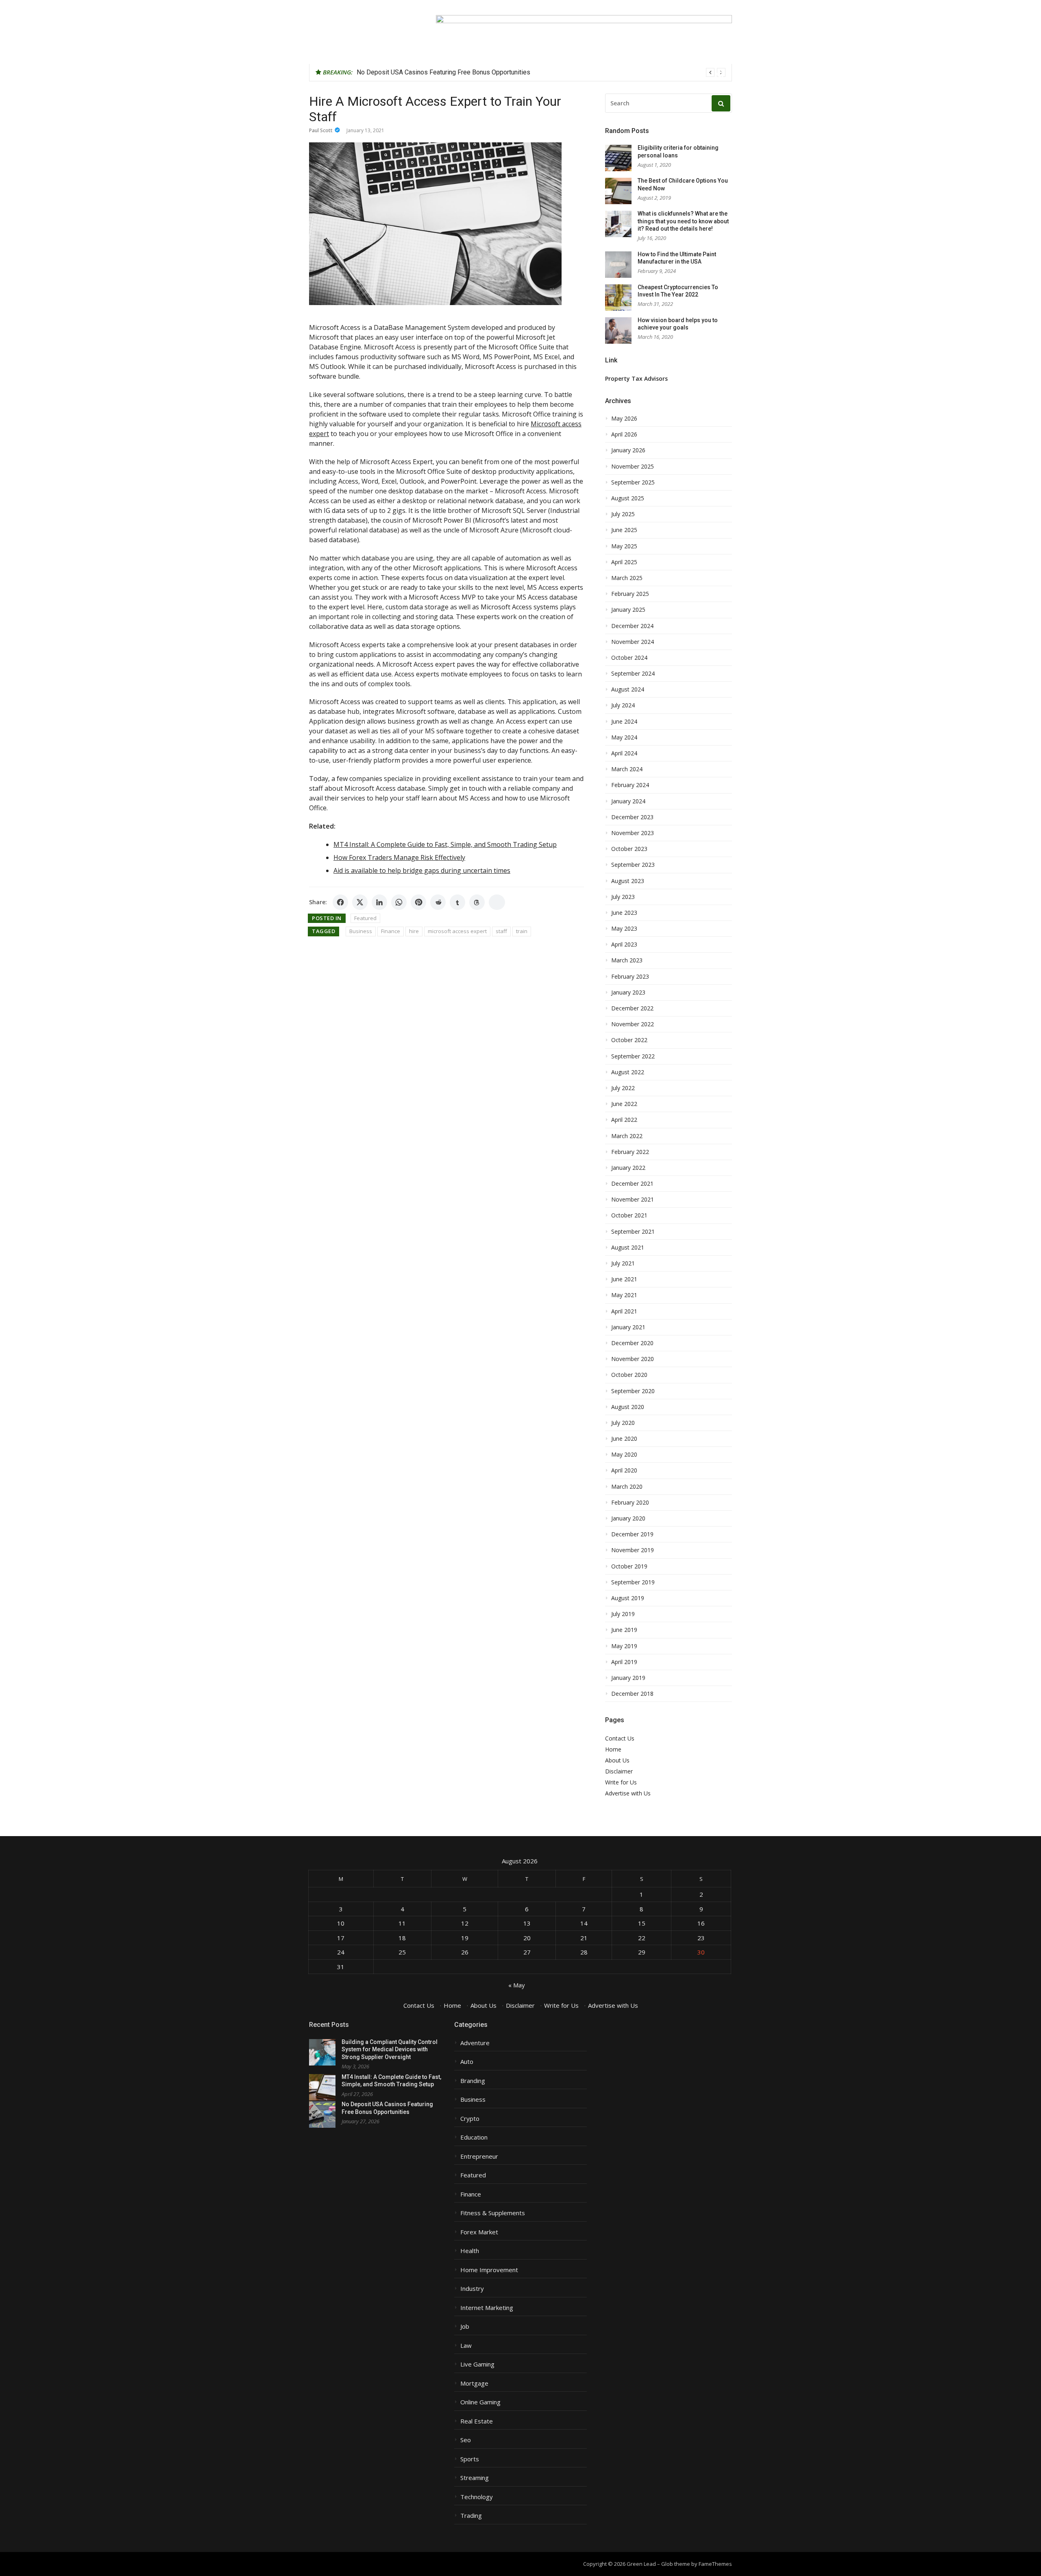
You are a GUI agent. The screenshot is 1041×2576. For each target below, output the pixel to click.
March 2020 (627, 1487)
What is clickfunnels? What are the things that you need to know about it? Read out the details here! (683, 221)
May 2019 (624, 1646)
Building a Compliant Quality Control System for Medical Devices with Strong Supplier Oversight (390, 2049)
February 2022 (630, 1152)
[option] (541, 72)
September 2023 (633, 865)
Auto (467, 2062)
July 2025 (623, 514)
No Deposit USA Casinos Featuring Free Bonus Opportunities (443, 72)
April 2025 (624, 562)
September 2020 (633, 1391)
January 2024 (628, 801)
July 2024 (623, 705)
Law (466, 2346)
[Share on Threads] (477, 902)
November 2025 (633, 467)
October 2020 (629, 1375)
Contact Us (620, 1738)
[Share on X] (360, 902)
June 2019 (624, 1630)
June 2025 (624, 530)
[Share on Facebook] (340, 902)
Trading (471, 2516)
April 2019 (624, 1662)
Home (613, 1749)
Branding (473, 2081)
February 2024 (630, 785)
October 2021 (629, 1215)
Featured (365, 918)
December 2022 (632, 1008)
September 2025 (633, 482)
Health (470, 2251)
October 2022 (629, 1040)
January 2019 (628, 1678)
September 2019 (633, 1582)
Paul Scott (321, 130)
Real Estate (477, 2421)
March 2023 (627, 960)
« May (517, 1985)
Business (361, 931)
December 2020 (632, 1343)
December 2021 (632, 1184)
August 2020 (628, 1407)
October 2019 (629, 1566)
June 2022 (624, 1104)
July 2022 (623, 1088)
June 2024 (624, 722)
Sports (470, 2459)
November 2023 (633, 833)
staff (501, 931)
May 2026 (624, 419)
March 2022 (627, 1136)
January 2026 (628, 450)
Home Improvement (489, 2270)
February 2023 (630, 977)
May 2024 (624, 737)
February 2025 (630, 594)
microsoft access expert (457, 931)
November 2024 (633, 642)
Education (474, 2137)
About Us (617, 1760)
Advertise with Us (628, 1793)
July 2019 (623, 1614)
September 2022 (633, 1056)
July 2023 (623, 897)
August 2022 (628, 1072)
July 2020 (623, 1423)
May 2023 (624, 929)
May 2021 (624, 1295)
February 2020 (630, 1503)
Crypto (470, 2119)
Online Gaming (480, 2402)
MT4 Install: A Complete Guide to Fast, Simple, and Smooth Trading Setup (445, 844)
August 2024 (628, 689)
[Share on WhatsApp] (399, 902)
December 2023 (632, 817)
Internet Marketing (487, 2308)
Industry (472, 2289)
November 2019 (633, 1550)
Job (465, 2326)
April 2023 (624, 944)
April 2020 (624, 1470)
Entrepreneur (479, 2156)
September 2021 (633, 1232)
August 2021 (628, 1248)
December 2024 (632, 626)
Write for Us (621, 1782)
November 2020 (633, 1359)
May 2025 (624, 546)
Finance (391, 931)
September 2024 (633, 674)
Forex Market (479, 2232)
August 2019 (628, 1598)
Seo (466, 2440)
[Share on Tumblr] (457, 902)
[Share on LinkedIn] (379, 902)
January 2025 (628, 610)
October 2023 (629, 849)
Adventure (475, 2043)
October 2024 (629, 658)
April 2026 (624, 434)
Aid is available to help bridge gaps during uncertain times (422, 870)
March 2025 (627, 578)
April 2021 (624, 1311)
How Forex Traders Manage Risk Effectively (399, 857)
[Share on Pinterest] (418, 902)
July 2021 (623, 1263)
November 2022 (633, 1024)
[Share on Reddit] (438, 902)
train (522, 931)
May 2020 (624, 1455)
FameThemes (715, 2564)
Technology (477, 2497)
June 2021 (624, 1279)
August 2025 (628, 498)
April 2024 (624, 753)
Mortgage (474, 2383)
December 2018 (632, 1694)
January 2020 (628, 1518)
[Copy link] (497, 902)
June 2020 (624, 1439)
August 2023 (628, 881)
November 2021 (633, 1200)
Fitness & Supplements (493, 2213)
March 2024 (627, 769)
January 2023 (628, 992)
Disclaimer (619, 1771)
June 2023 (624, 913)
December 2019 (632, 1534)
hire (414, 931)
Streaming (475, 2478)
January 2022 (628, 1168)
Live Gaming (477, 2364)
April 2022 (624, 1120)
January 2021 (628, 1327)
